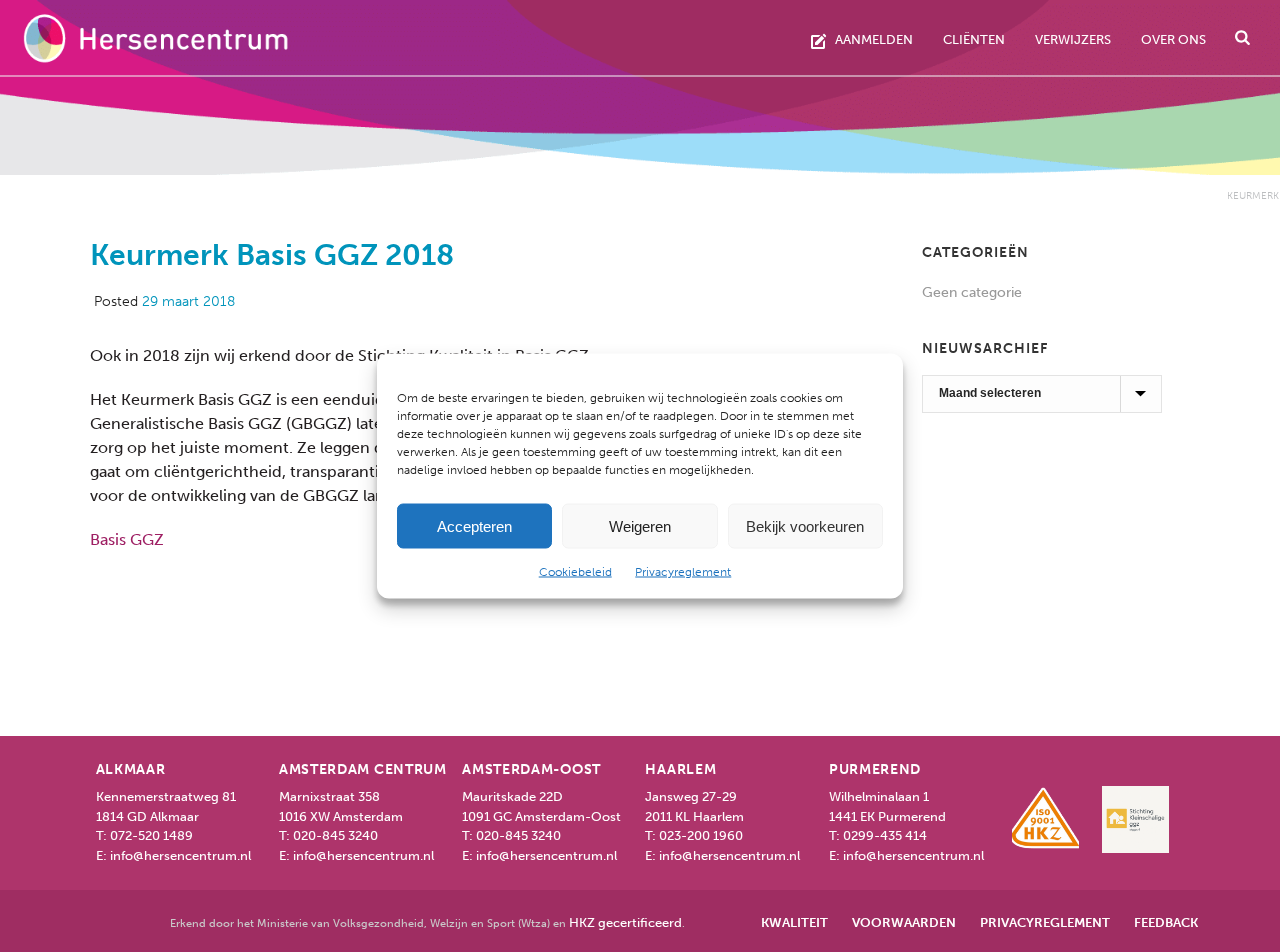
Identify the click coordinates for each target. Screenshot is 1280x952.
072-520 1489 (151, 835)
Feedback (1166, 922)
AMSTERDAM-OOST (531, 769)
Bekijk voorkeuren (805, 525)
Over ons (1173, 39)
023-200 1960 (701, 835)
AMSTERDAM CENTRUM (363, 769)
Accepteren (474, 525)
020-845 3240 (335, 835)
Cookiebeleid (575, 572)
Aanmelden (874, 39)
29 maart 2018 (188, 301)
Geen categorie (972, 292)
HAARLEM (680, 769)
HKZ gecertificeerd (625, 922)
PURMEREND (875, 769)
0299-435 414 (885, 835)
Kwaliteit (794, 922)
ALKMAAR (131, 769)
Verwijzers (1073, 39)
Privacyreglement (683, 572)
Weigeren (640, 525)
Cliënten (974, 39)
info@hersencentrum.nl (180, 855)
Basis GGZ (127, 539)
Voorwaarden (904, 922)
